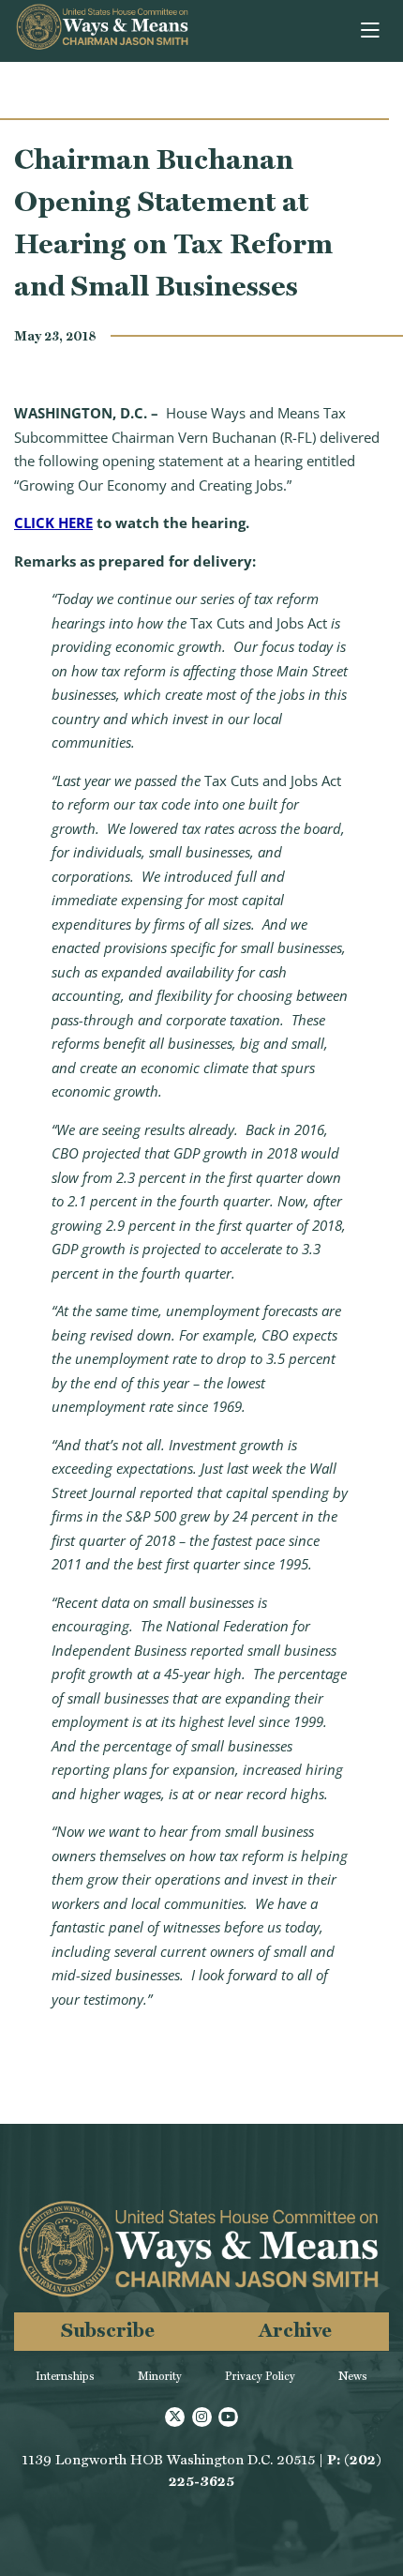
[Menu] (372, 31)
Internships (65, 2376)
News (353, 2376)
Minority (160, 2376)
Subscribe (108, 2330)
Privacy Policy (260, 2376)
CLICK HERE (53, 523)
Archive (295, 2330)
